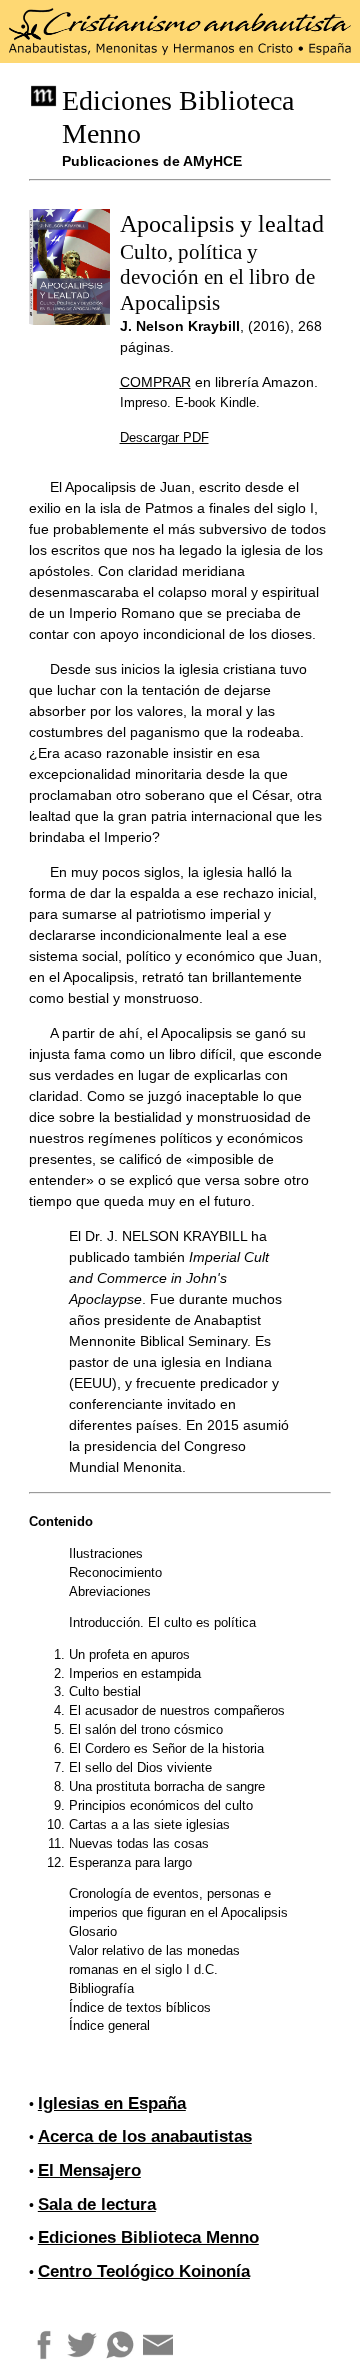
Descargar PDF (164, 438)
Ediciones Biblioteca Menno (148, 2237)
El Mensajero (89, 2170)
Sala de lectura (97, 2204)
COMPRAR (155, 382)
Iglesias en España (112, 2103)
